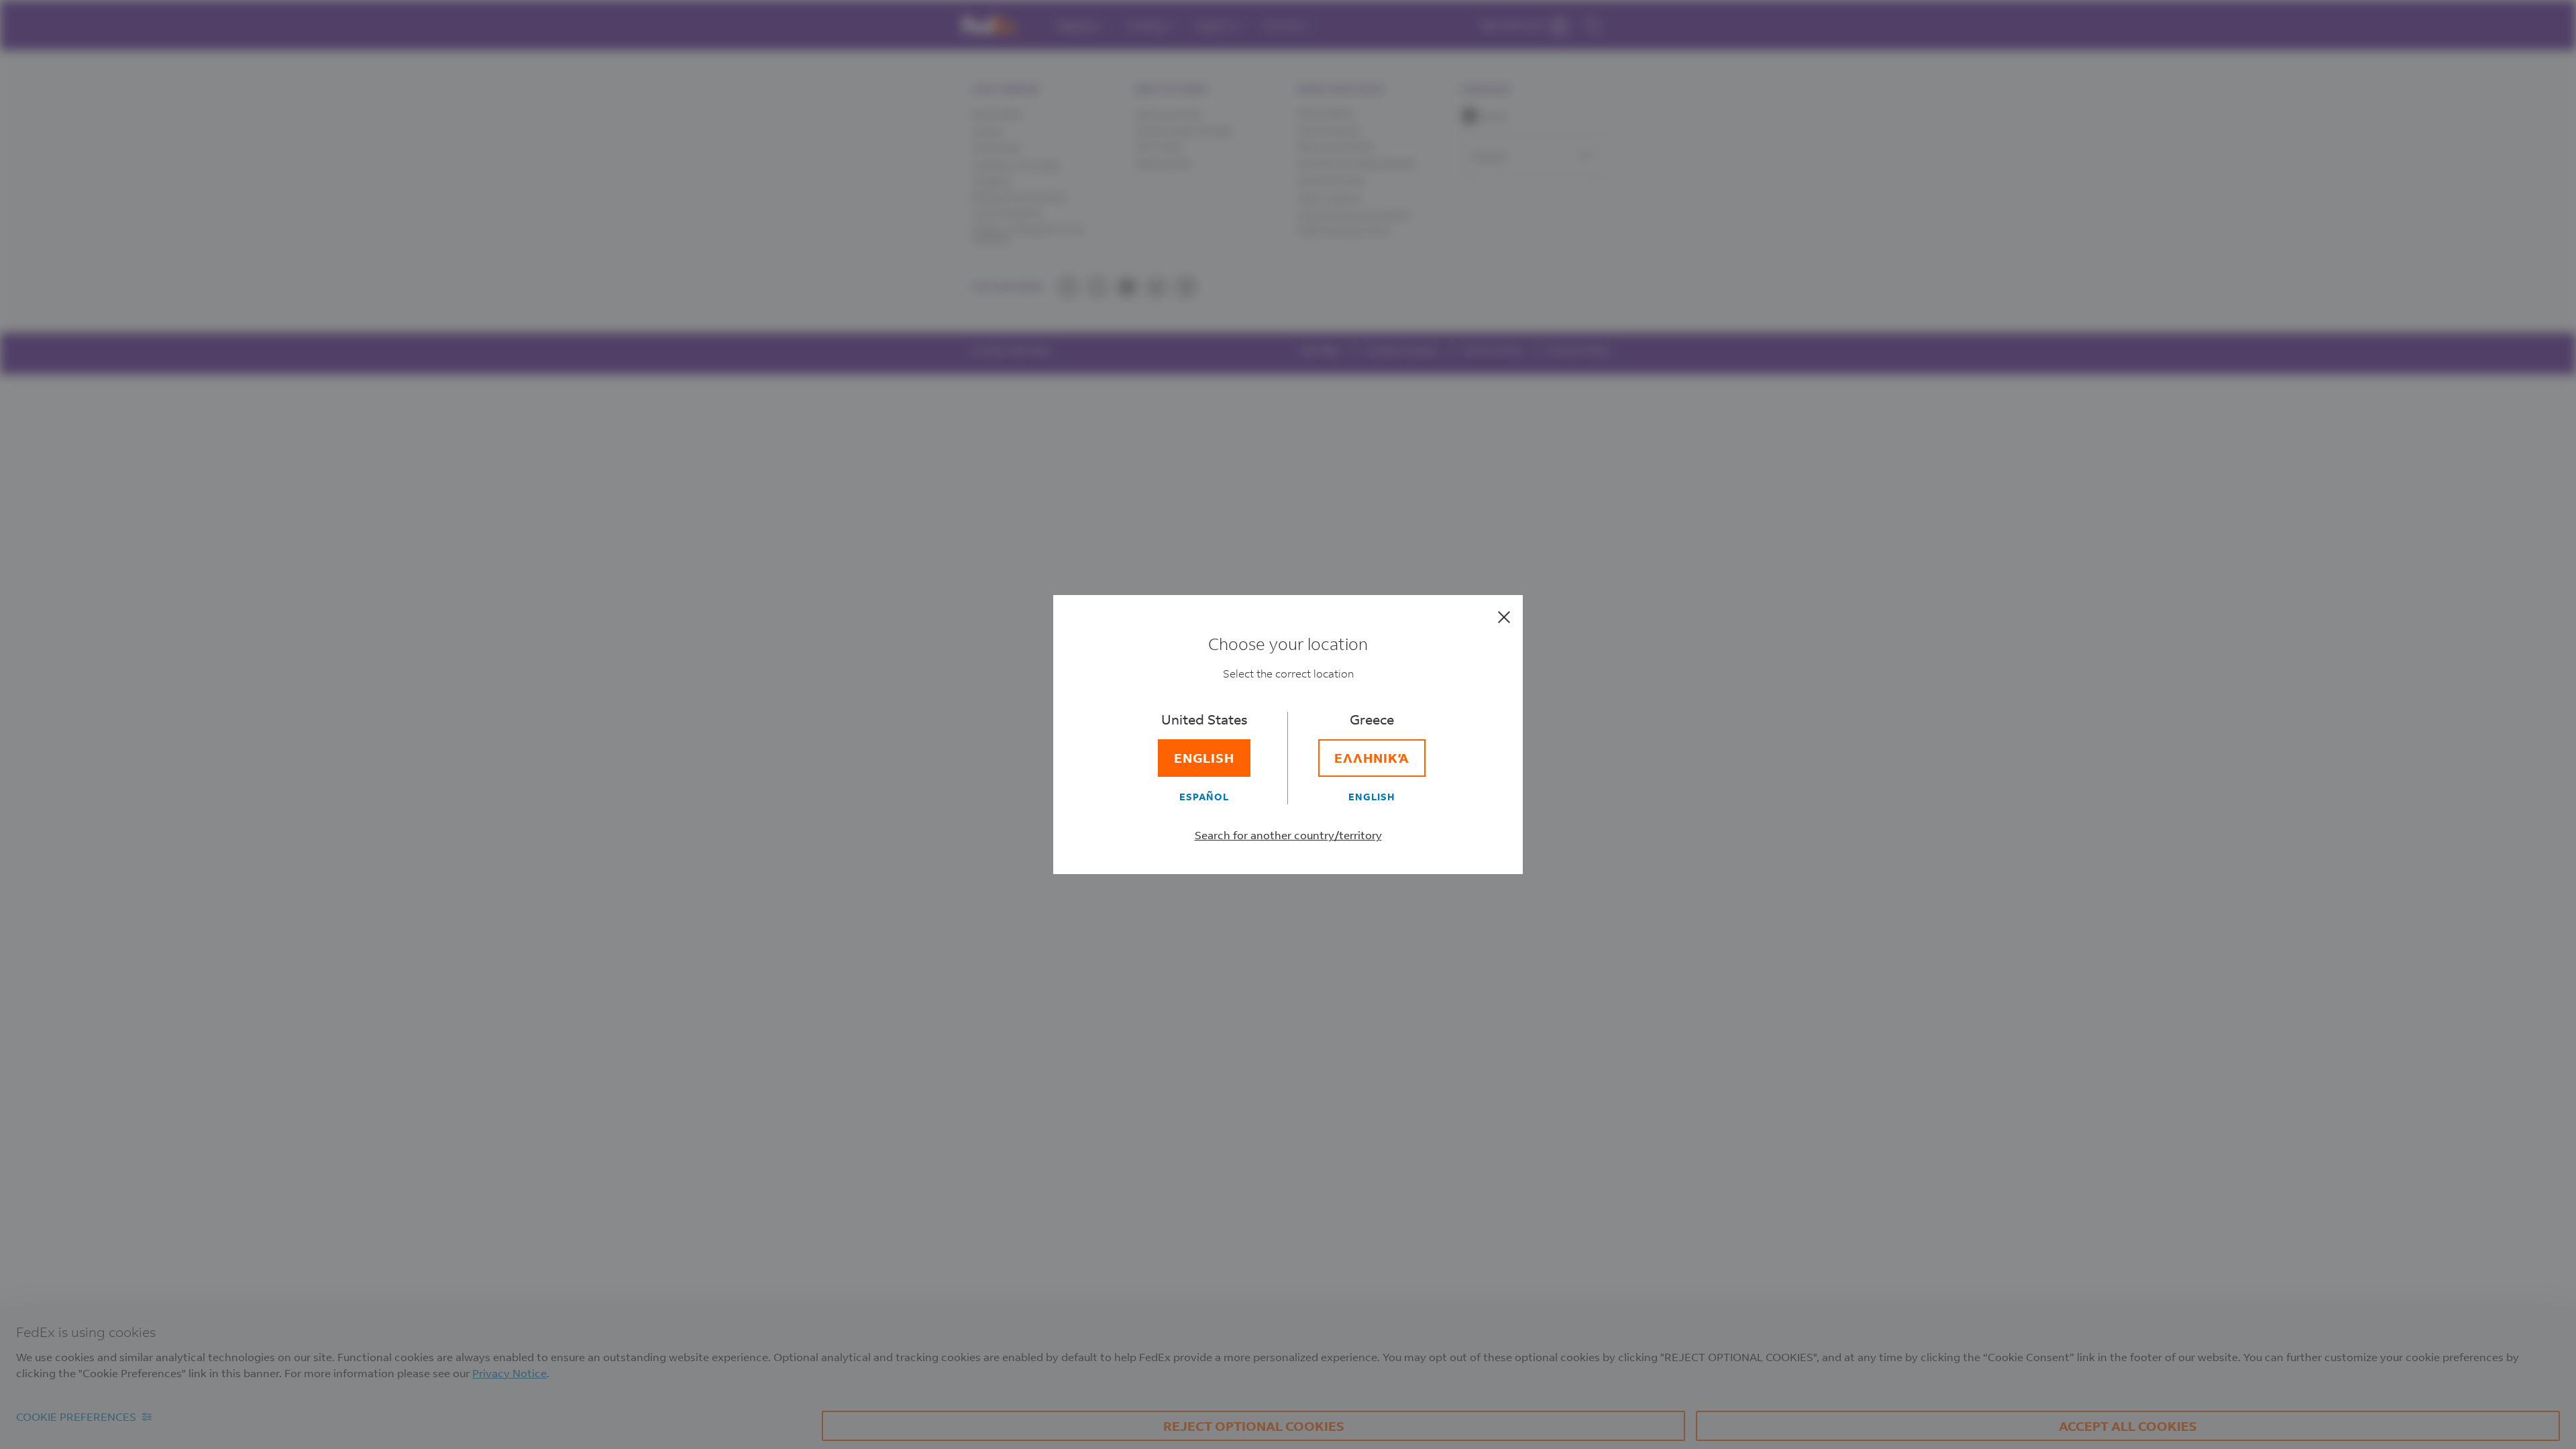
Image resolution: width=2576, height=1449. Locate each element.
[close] (1504, 617)
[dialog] (1288, 724)
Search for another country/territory (1288, 835)
